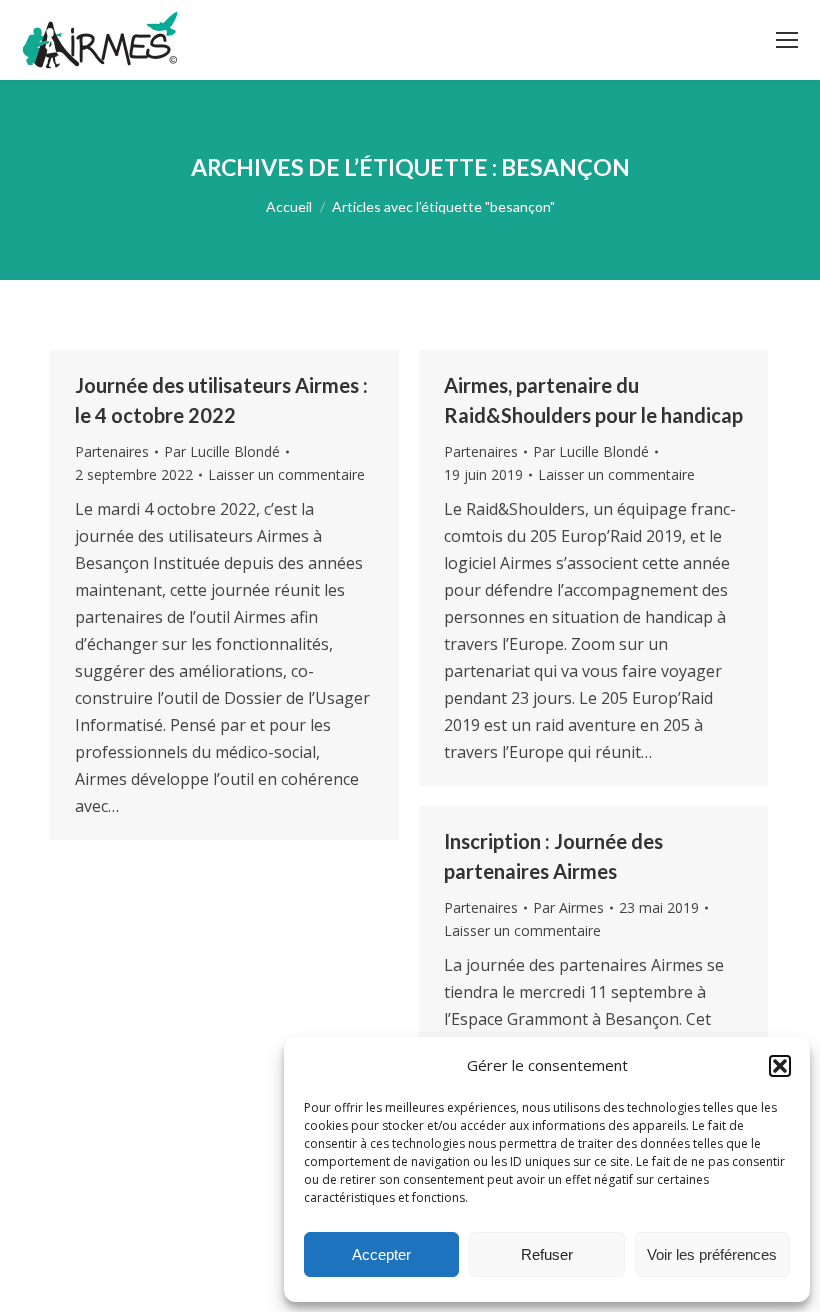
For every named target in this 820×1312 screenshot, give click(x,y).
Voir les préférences (712, 1254)
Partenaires (112, 451)
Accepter (381, 1254)
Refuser (547, 1254)
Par (222, 451)
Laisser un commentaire (286, 474)
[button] (780, 1066)
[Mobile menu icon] (787, 40)
